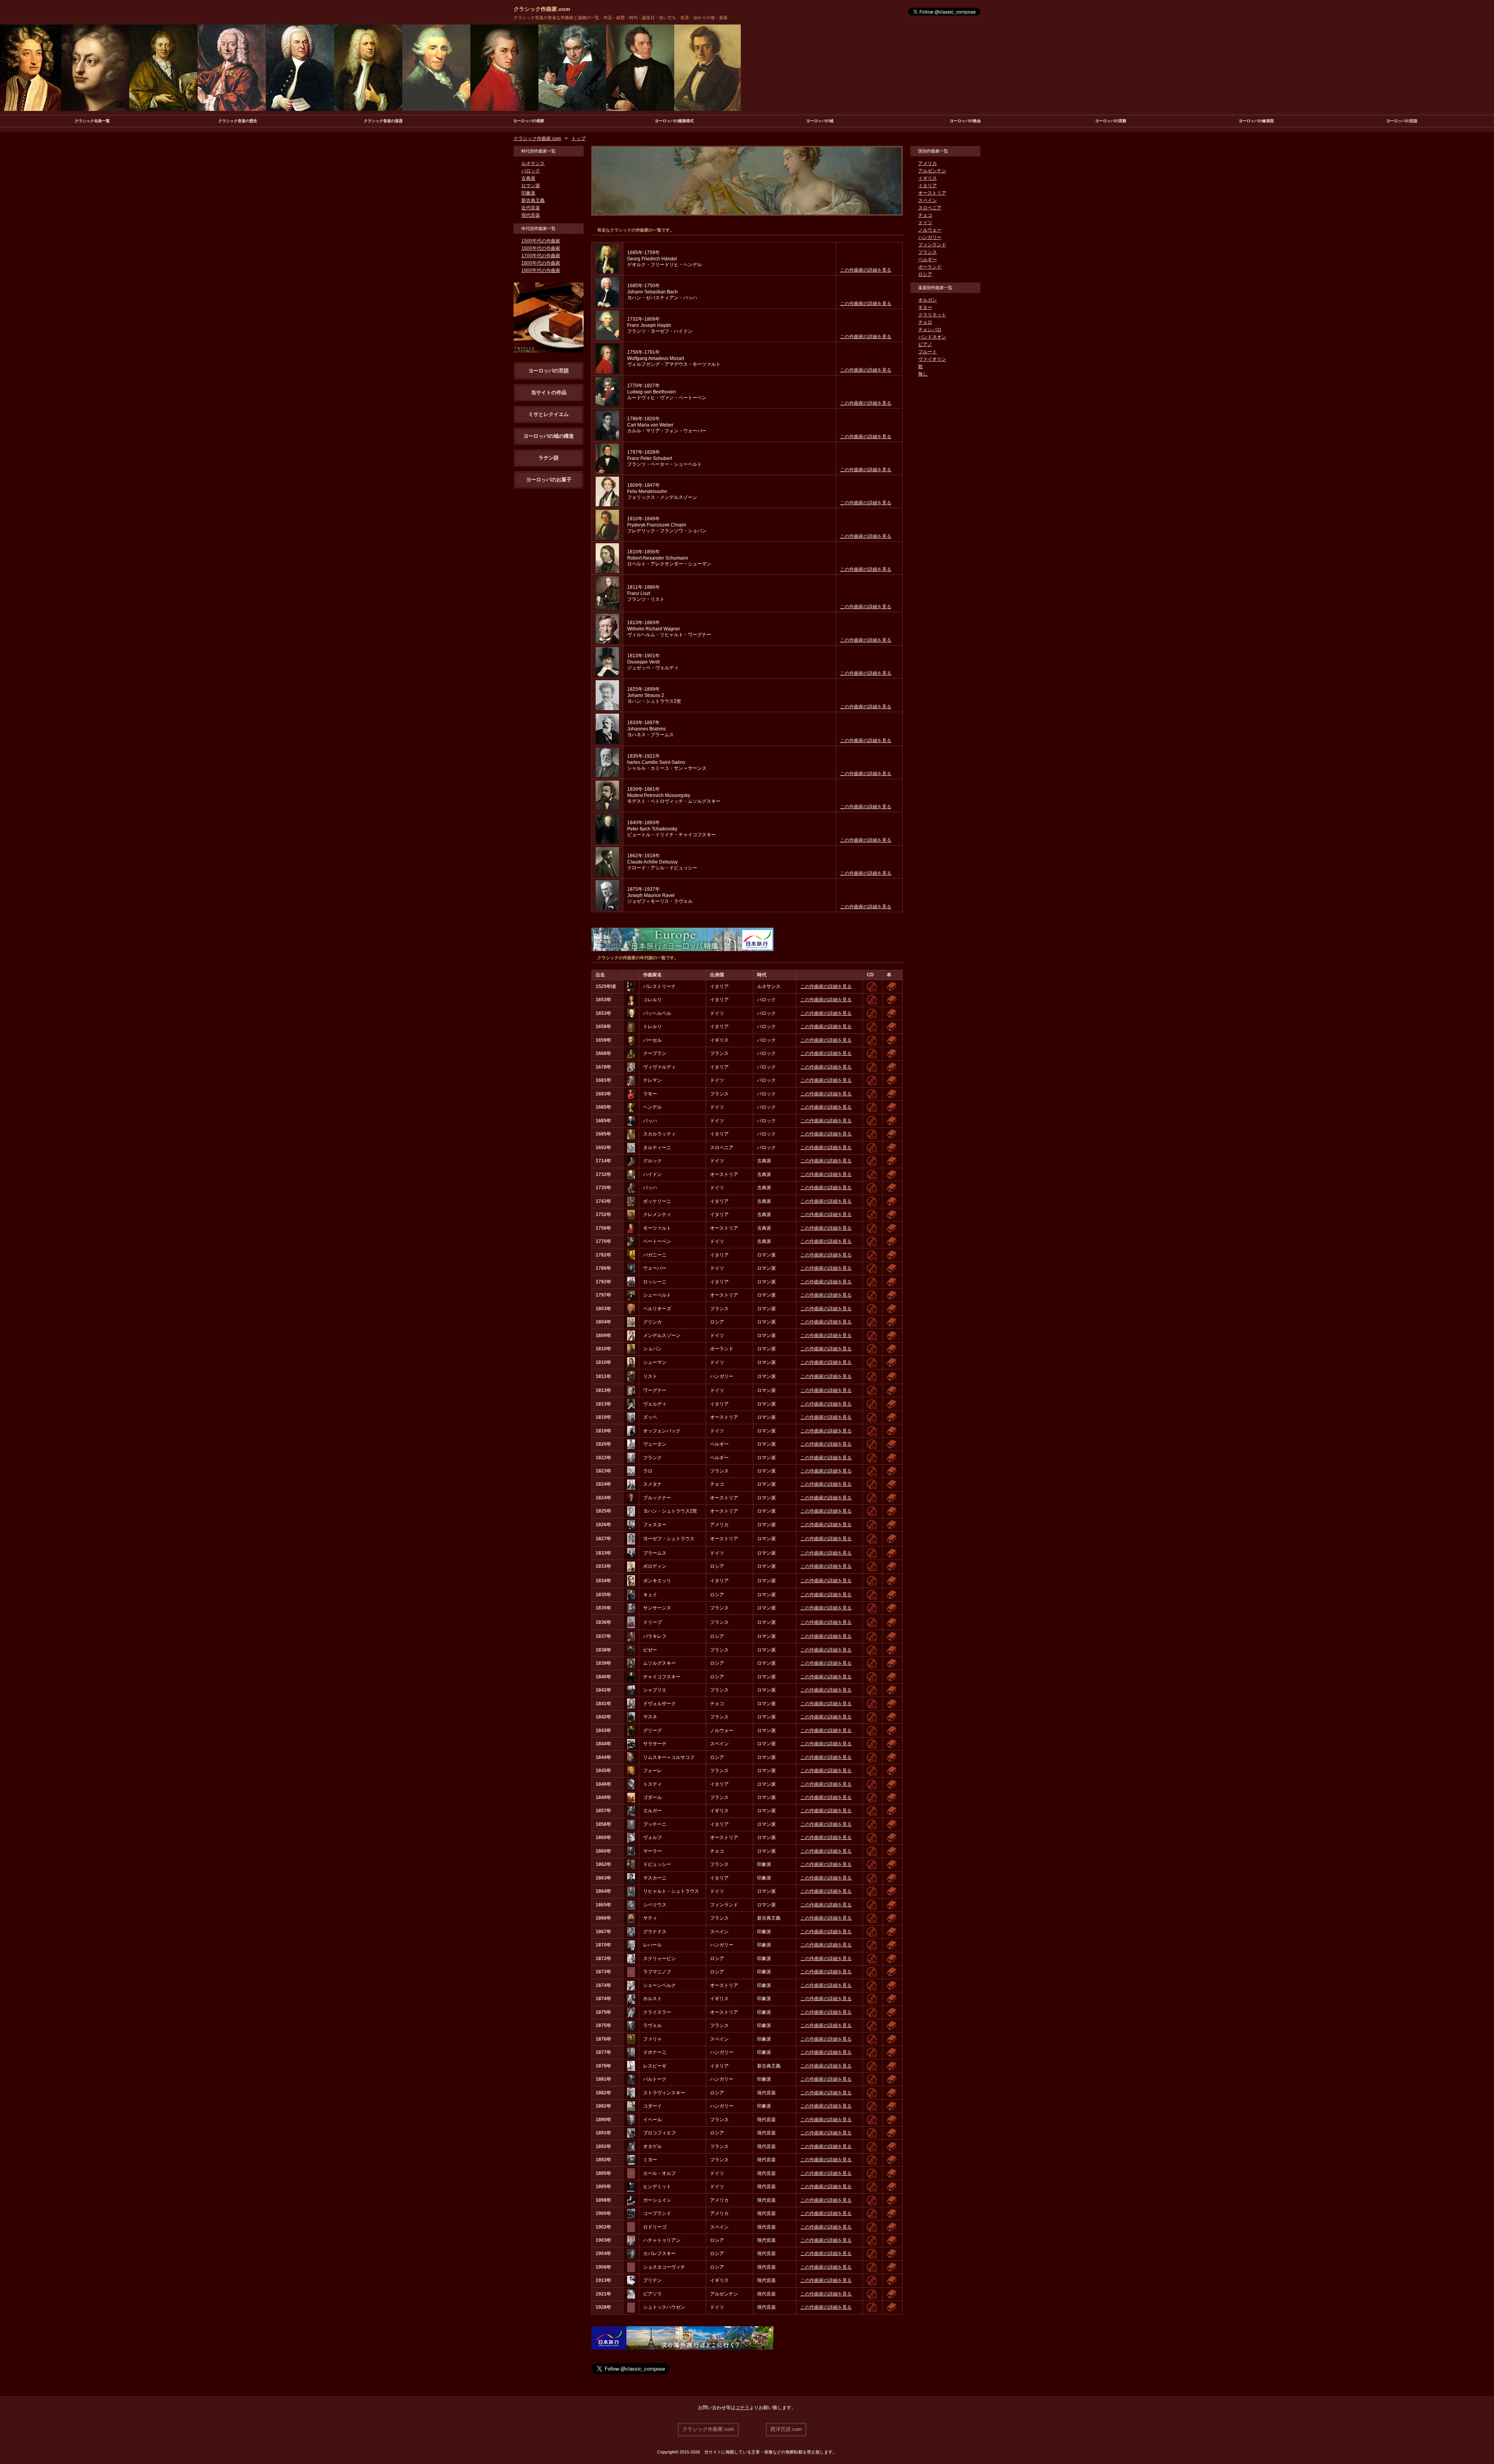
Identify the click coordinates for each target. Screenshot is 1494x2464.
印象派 (528, 193)
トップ (579, 139)
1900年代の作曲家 (541, 270)
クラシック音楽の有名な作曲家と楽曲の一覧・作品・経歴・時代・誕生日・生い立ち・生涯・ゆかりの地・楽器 (621, 18)
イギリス (928, 178)
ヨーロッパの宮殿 (1111, 121)
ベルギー (928, 260)
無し (923, 374)
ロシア (925, 274)
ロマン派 (531, 186)
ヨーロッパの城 (820, 121)
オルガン (928, 300)
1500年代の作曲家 (541, 241)
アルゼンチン (932, 171)
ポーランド (930, 267)
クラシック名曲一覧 (92, 121)
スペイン (928, 200)
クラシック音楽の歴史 (238, 121)
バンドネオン (932, 337)
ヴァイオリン (932, 359)
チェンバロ (930, 330)
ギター (925, 307)
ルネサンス (533, 163)
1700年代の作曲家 (541, 256)
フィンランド (932, 245)
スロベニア (930, 208)
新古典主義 (533, 200)
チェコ (925, 215)
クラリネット (932, 315)
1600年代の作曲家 (541, 248)
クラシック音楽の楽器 (383, 121)
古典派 (528, 178)
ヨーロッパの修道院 (1256, 121)
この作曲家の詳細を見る (866, 270)
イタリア (928, 186)
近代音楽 (531, 208)
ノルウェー (930, 230)
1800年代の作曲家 (541, 263)
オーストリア (932, 193)
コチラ (742, 2408)
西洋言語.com (786, 2429)
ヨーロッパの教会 (965, 121)
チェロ (925, 322)
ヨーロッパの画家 (529, 121)
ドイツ (925, 223)
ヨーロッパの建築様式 (674, 121)
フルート (928, 352)
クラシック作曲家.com (542, 9)
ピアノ (925, 344)
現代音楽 (531, 215)
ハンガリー (930, 237)
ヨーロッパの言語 (1402, 121)
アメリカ (928, 163)
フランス (928, 252)
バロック (531, 171)
